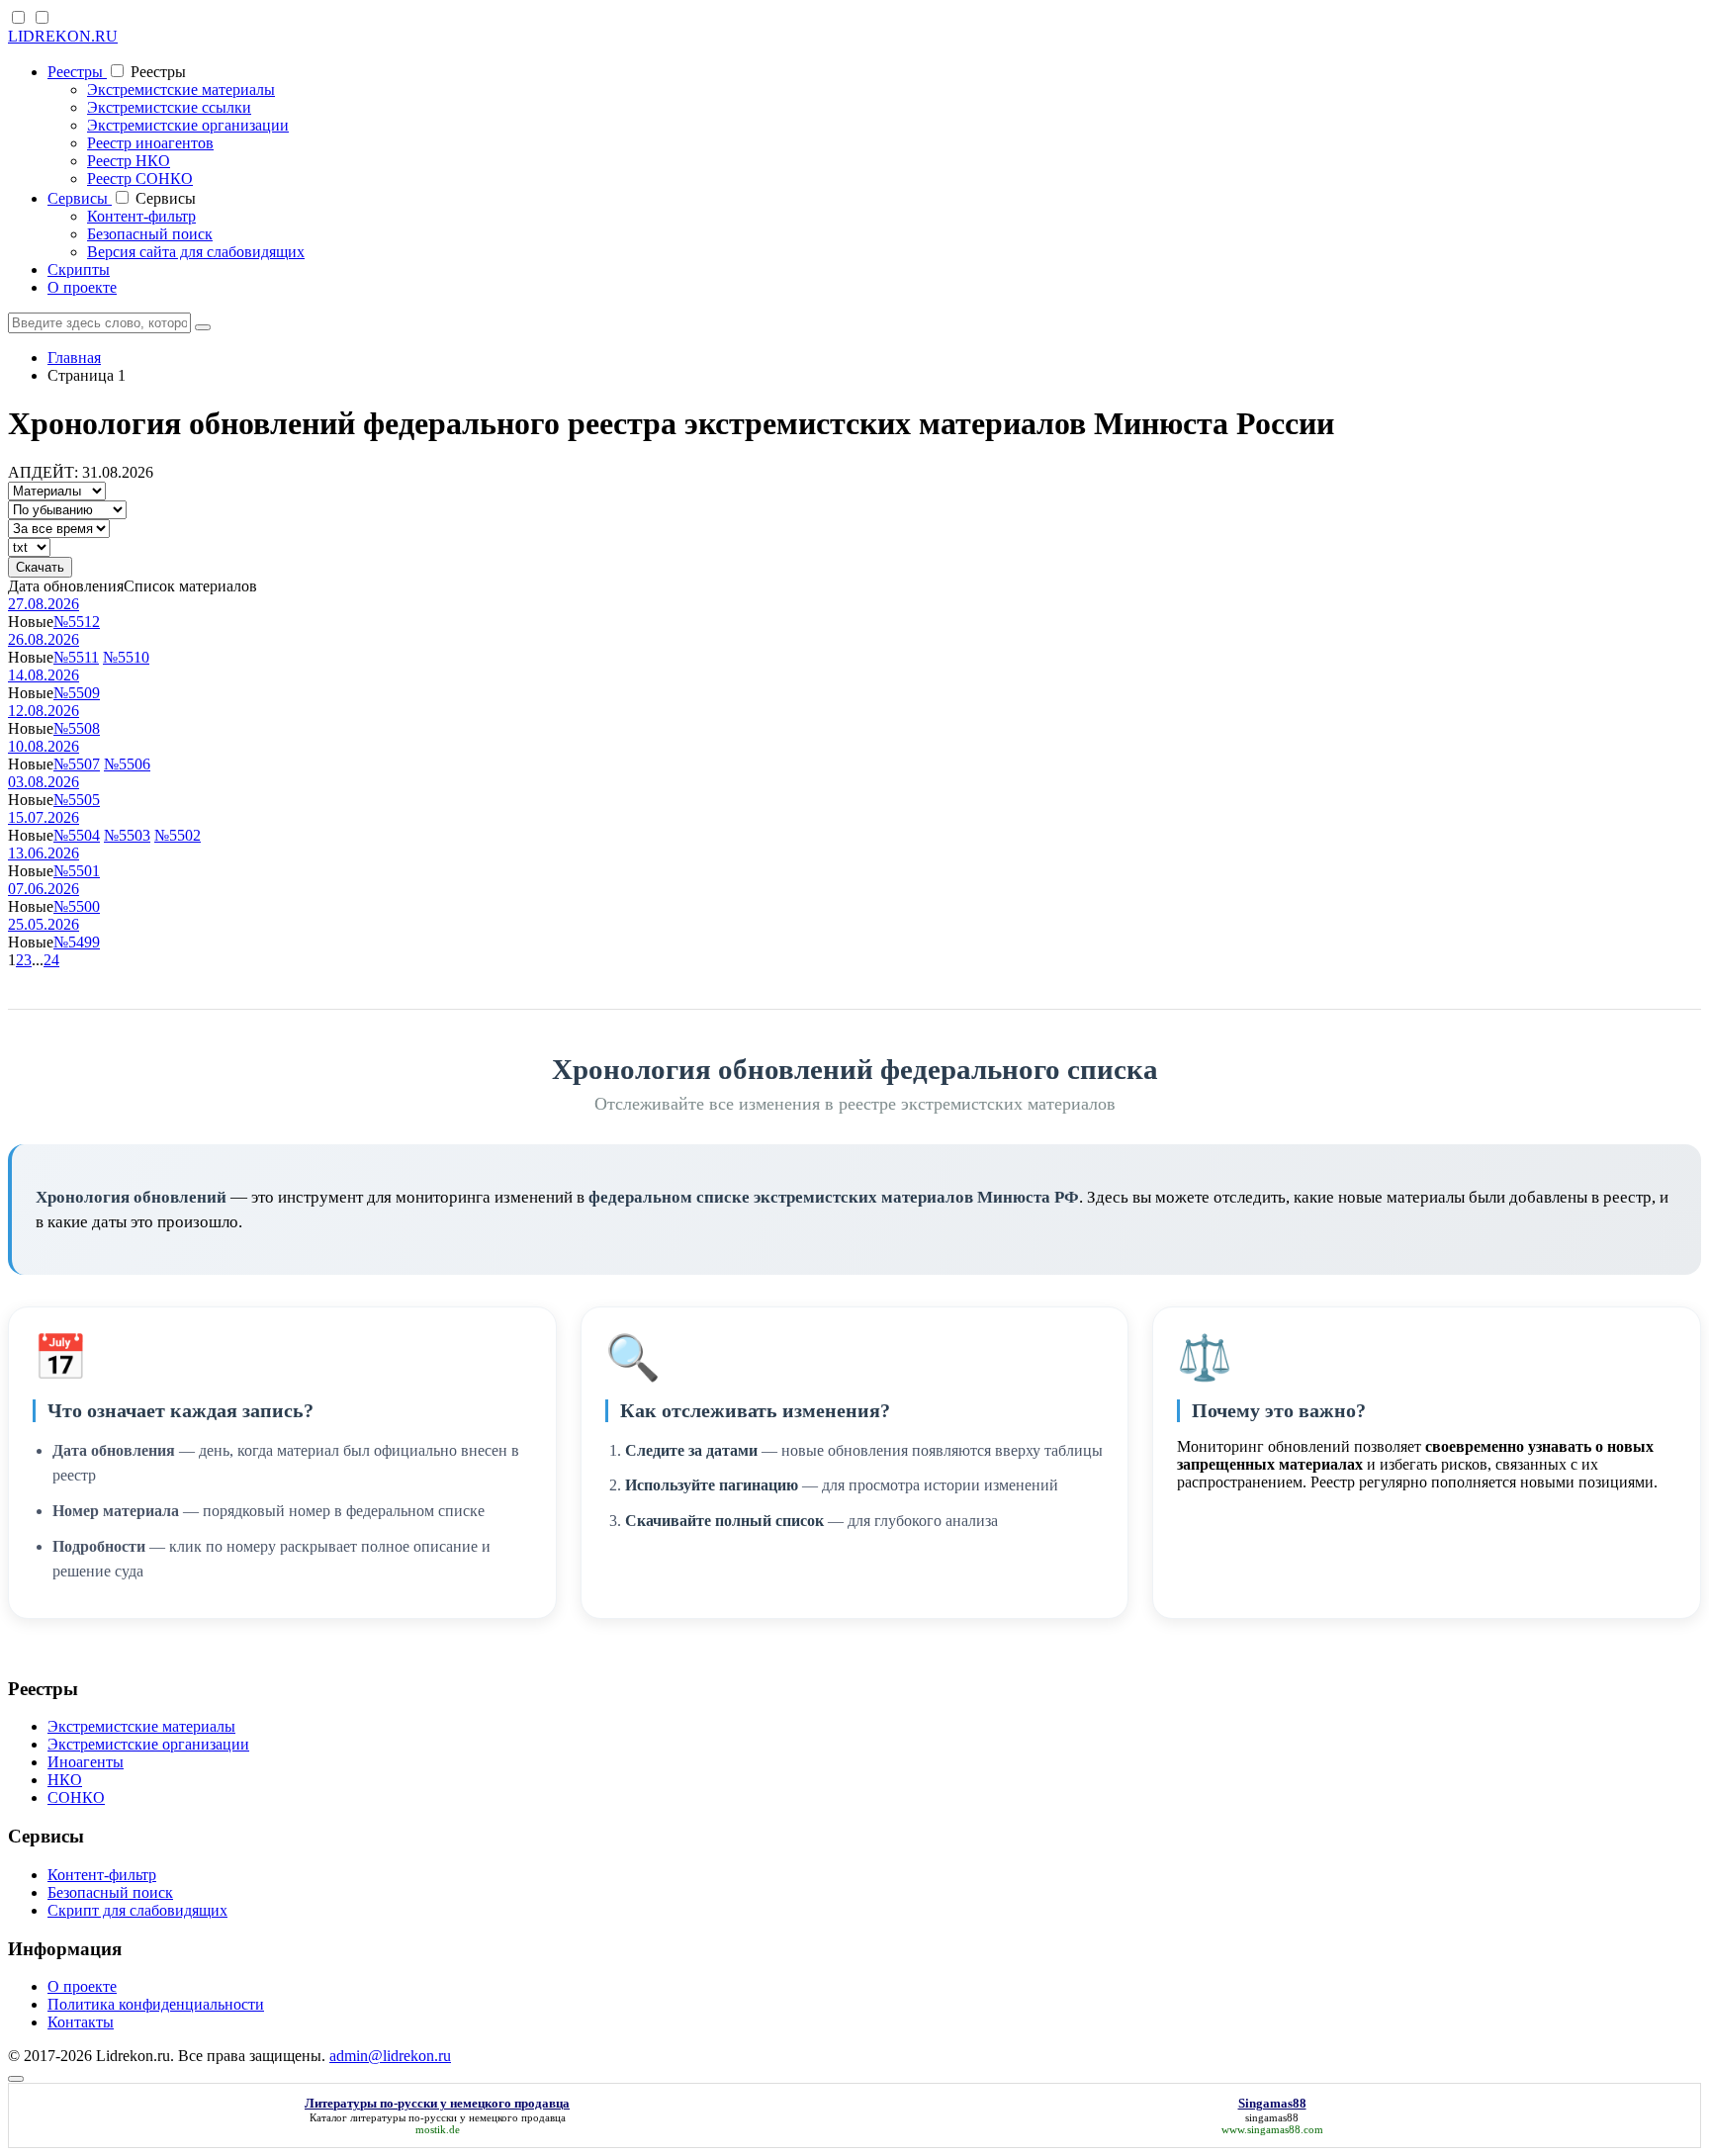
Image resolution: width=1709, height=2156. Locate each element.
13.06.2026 (44, 853)
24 (51, 960)
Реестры (77, 72)
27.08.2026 (44, 604)
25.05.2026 (44, 924)
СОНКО (76, 1797)
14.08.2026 (44, 675)
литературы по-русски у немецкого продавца (458, 2117)
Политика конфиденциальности (156, 2004)
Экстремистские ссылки (169, 107)
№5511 (76, 657)
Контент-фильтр (141, 216)
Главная (74, 358)
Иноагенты (86, 1762)
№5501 (77, 871)
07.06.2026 (44, 889)
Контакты (81, 2022)
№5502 (178, 835)
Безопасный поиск (150, 234)
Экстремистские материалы (181, 90)
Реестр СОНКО (140, 179)
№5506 (127, 764)
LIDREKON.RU (63, 36)
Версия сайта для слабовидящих (196, 252)
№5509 (77, 693)
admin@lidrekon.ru (390, 2056)
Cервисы (80, 198)
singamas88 (1272, 2117)
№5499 (77, 942)
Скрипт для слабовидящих (137, 1910)
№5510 (126, 657)
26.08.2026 (44, 639)
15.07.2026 (44, 817)
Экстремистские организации (188, 125)
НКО (65, 1780)
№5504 (77, 835)
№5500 (77, 906)
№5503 (127, 835)
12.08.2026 (44, 711)
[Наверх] (16, 2079)
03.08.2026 (44, 782)
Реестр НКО (129, 161)
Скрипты (79, 269)
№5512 (77, 622)
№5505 (77, 800)
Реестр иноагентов (150, 143)
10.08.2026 (44, 746)
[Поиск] (203, 327)
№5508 (77, 728)
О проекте (82, 287)
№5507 (77, 764)
